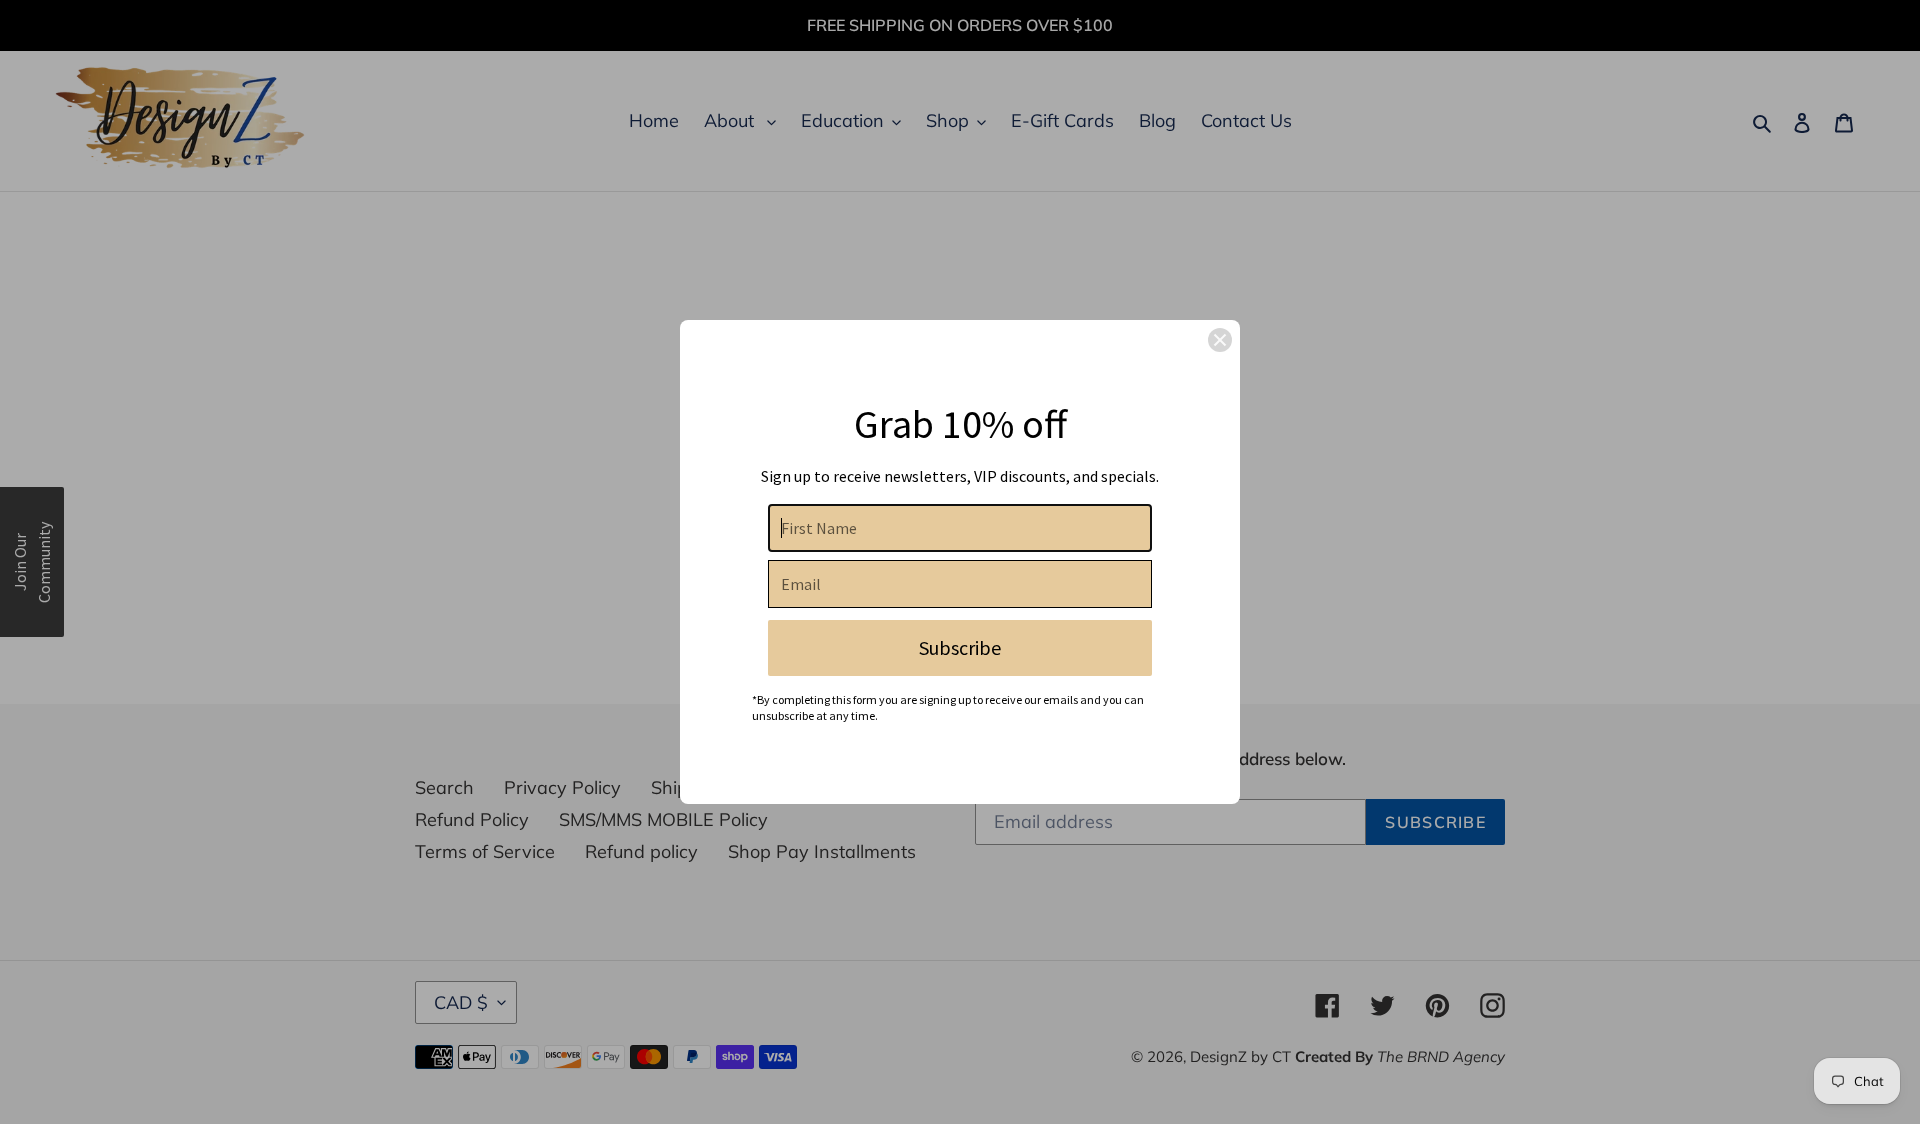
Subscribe (960, 647)
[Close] (1220, 340)
